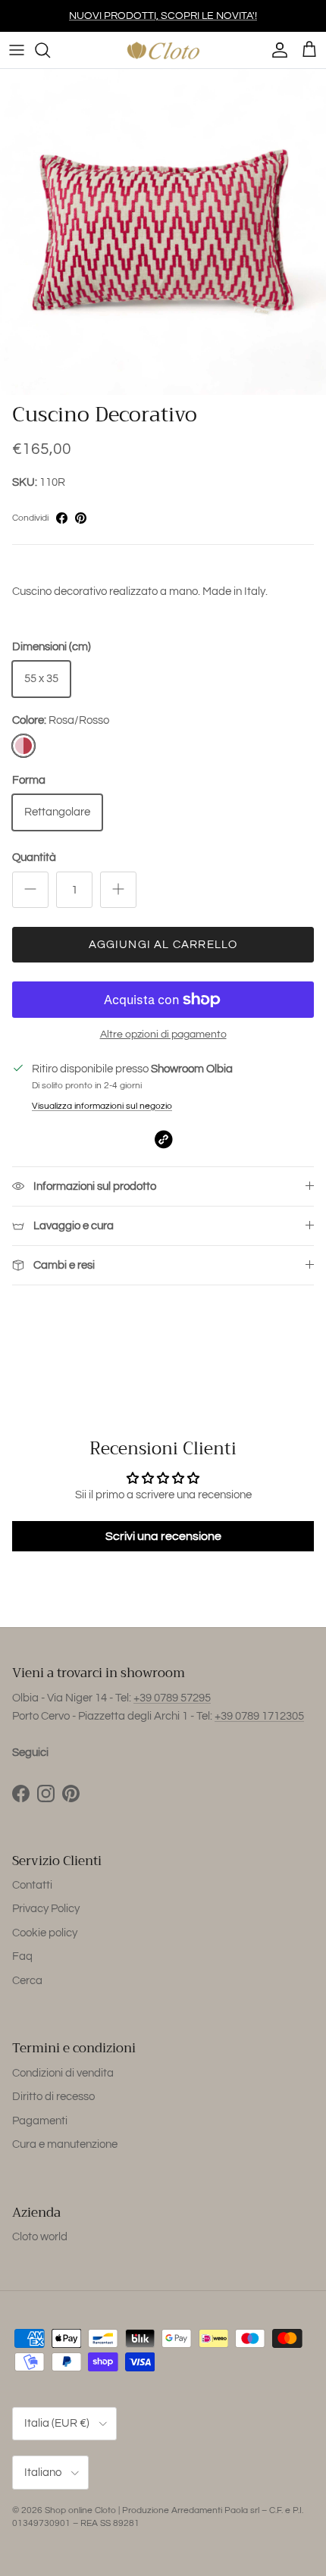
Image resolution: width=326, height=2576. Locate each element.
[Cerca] (50, 50)
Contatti (32, 1885)
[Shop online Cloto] (163, 50)
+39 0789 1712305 (259, 1716)
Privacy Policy (46, 1909)
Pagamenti (40, 2121)
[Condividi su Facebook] (62, 518)
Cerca (27, 1981)
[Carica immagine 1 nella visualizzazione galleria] (163, 232)
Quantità (34, 858)
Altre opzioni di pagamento (163, 1034)
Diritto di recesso (53, 2097)
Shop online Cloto (80, 2510)
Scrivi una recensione (163, 1536)
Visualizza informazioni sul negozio (102, 1106)
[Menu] (17, 50)
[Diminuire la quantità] (30, 890)
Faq (22, 1956)
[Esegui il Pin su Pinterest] (81, 518)
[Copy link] (163, 1139)
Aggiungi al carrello (163, 945)
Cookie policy (45, 1933)
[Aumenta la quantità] (118, 890)
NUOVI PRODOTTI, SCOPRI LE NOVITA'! (163, 16)
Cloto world (40, 2237)
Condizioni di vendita (63, 2073)
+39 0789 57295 (172, 1698)
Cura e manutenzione (65, 2144)
